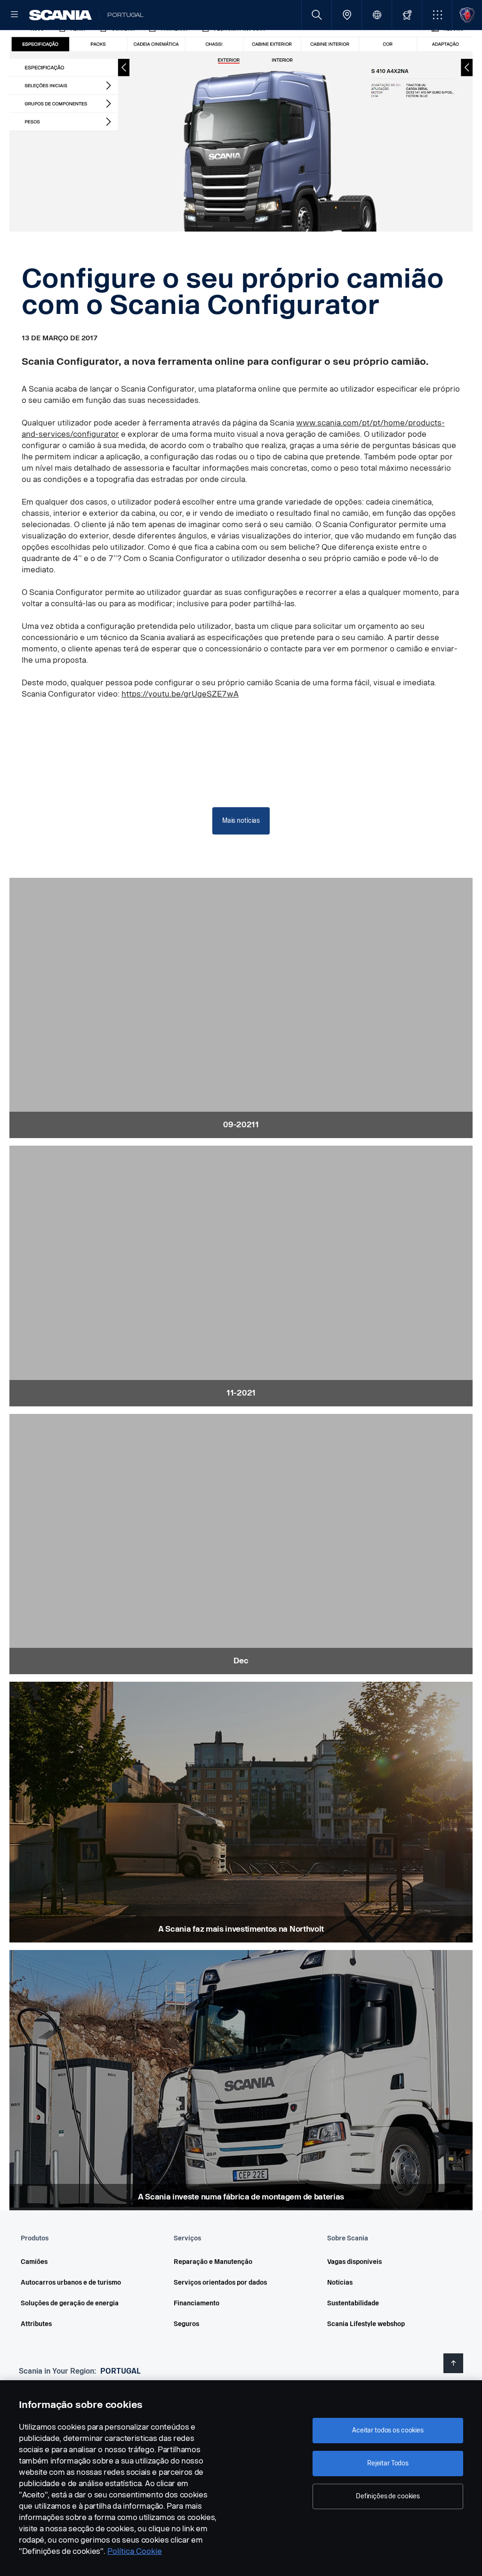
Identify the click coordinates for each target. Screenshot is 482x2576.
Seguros (186, 2324)
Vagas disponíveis (354, 2262)
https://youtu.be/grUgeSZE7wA (180, 694)
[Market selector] (377, 15)
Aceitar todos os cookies (388, 2430)
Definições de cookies (388, 2496)
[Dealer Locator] (347, 15)
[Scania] (60, 15)
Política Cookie (135, 2551)
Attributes (36, 2324)
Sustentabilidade (353, 2303)
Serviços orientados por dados (220, 2283)
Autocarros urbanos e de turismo (71, 2283)
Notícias (340, 2283)
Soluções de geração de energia (70, 2303)
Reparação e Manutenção (213, 2262)
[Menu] (15, 15)
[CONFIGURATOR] (407, 15)
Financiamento (197, 2303)
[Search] (317, 15)
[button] (437, 15)
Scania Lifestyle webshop (366, 2324)
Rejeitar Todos (388, 2463)
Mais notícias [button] (241, 821)
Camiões (34, 2262)
